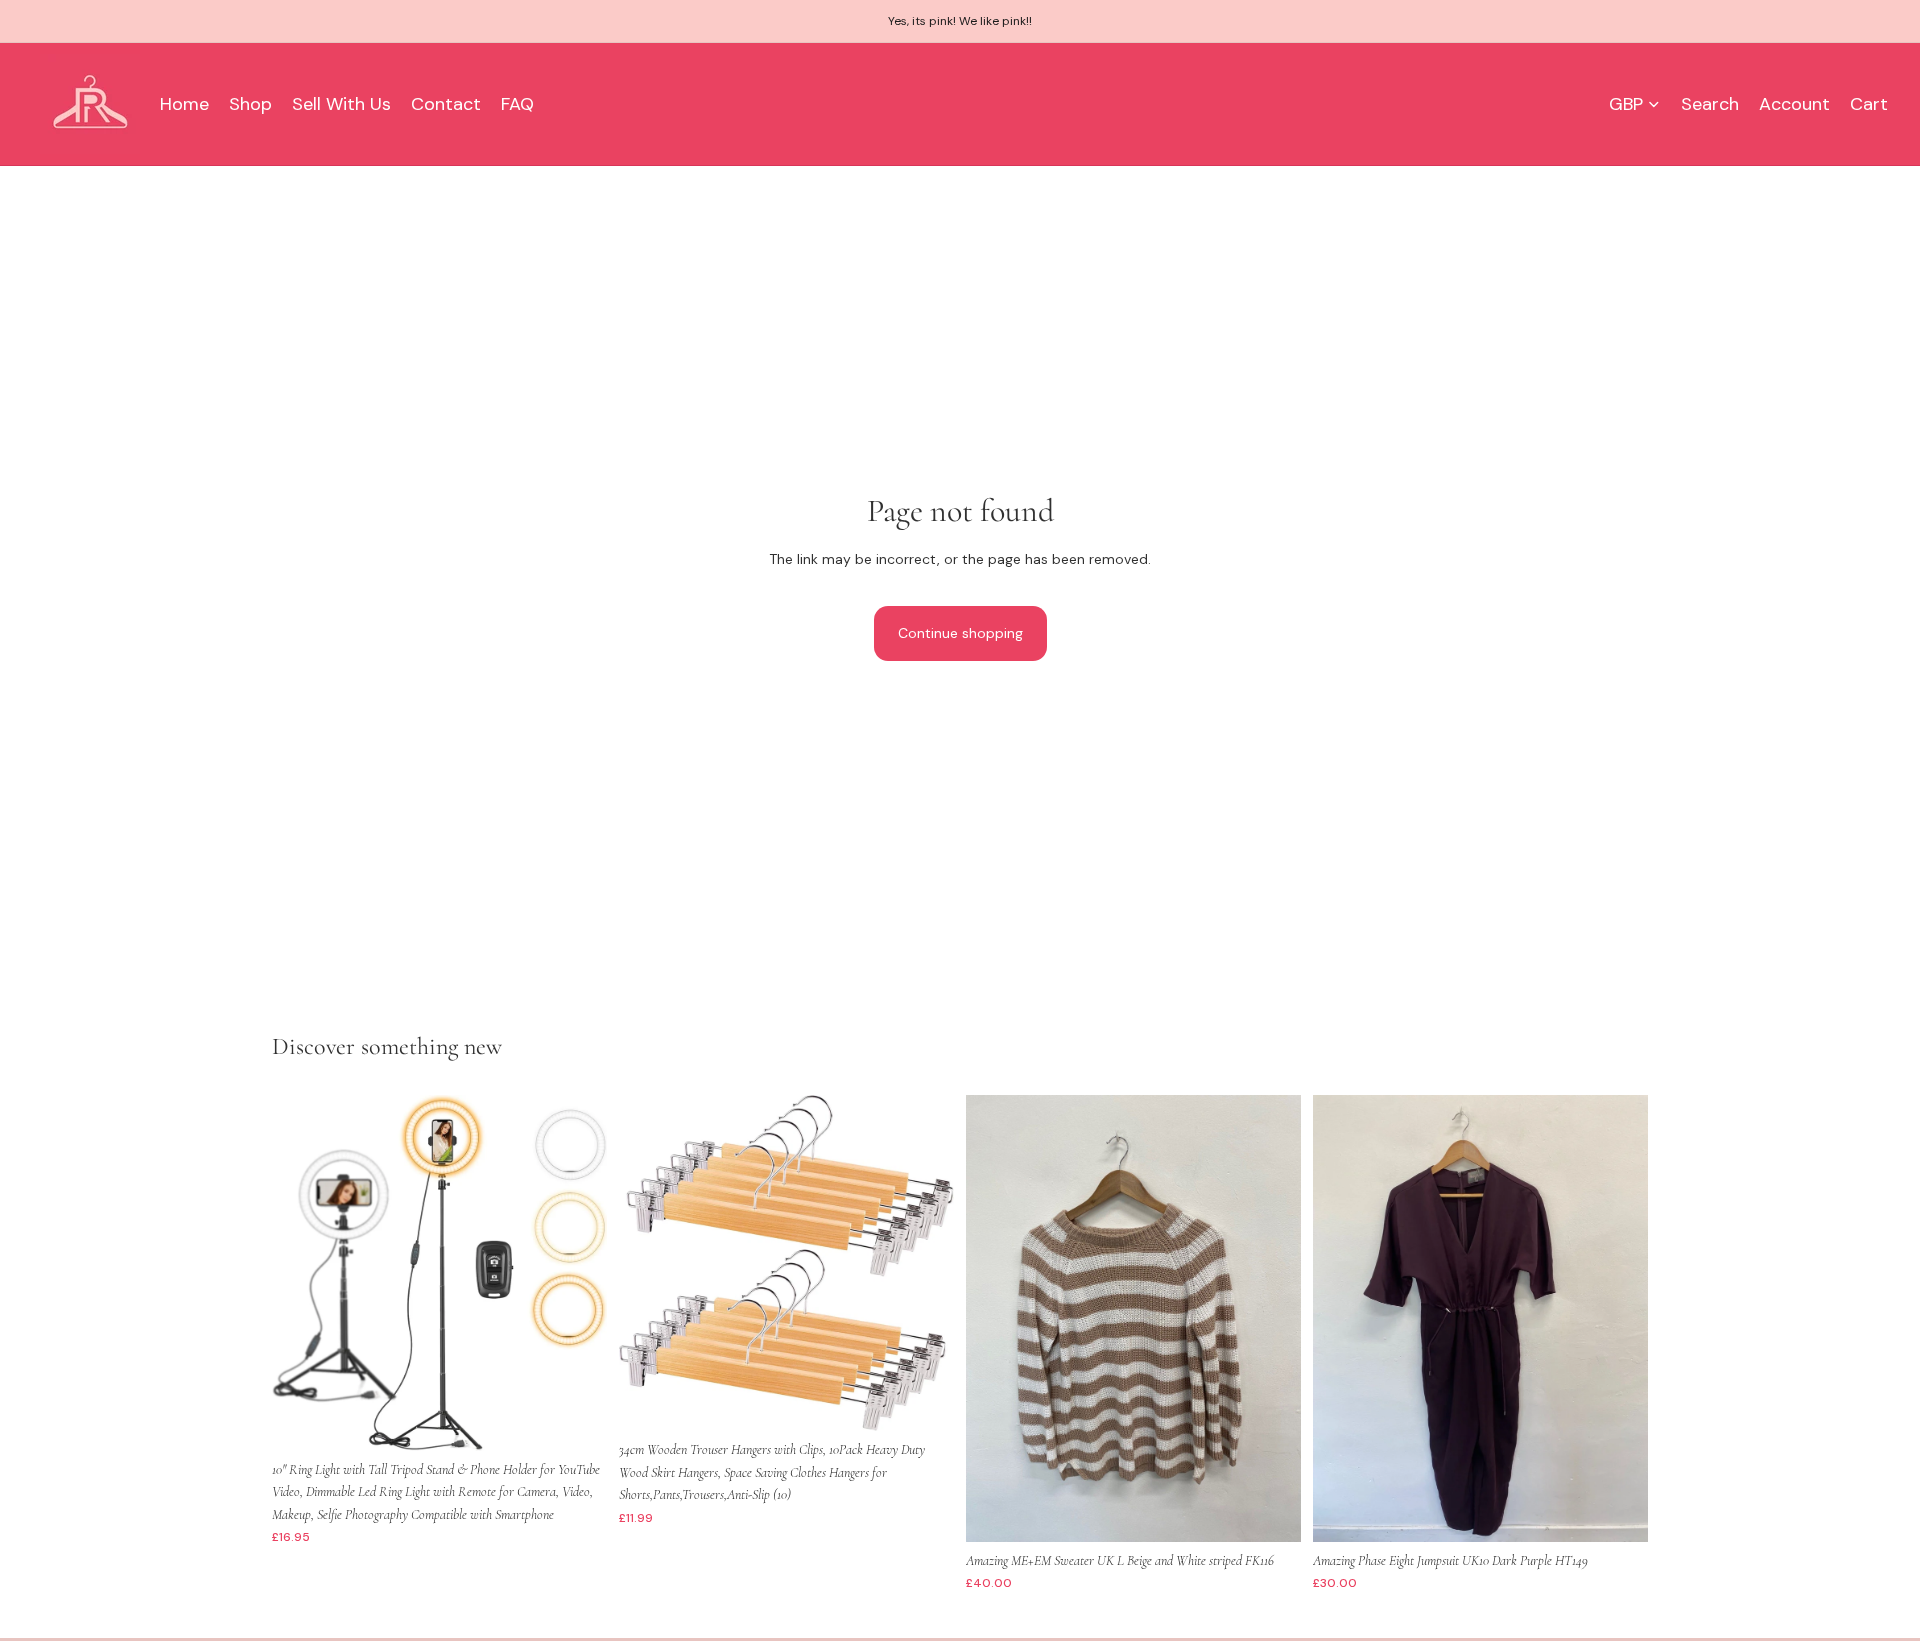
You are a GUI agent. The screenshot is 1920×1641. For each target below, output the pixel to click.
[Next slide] (577, 1273)
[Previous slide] (302, 1273)
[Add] (576, 1420)
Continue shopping (960, 633)
